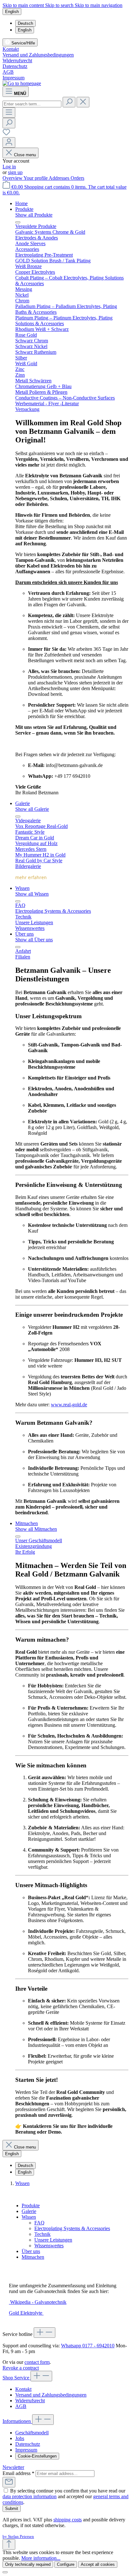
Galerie (29, 2211)
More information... (41, 2558)
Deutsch (25, 23)
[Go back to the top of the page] (9, 2544)
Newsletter (13, 2467)
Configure (66, 2564)
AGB (8, 72)
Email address (18, 2473)
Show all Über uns (34, 940)
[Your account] (9, 142)
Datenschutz (15, 66)
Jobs (20, 2438)
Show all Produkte (34, 215)
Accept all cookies (98, 2564)
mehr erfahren (31, 877)
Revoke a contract (21, 2368)
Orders (77, 178)
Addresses (60, 178)
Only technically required (28, 2564)
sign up (15, 172)
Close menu (25, 155)
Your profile (36, 178)
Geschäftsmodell (32, 2433)
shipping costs (68, 2520)
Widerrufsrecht (17, 61)
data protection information (30, 2496)
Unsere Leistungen (53, 2240)
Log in (9, 167)
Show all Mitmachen (36, 1529)
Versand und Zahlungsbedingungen (38, 55)
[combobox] (32, 104)
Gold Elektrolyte (26, 2313)
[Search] (69, 102)
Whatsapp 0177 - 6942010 (88, 2346)
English (25, 30)
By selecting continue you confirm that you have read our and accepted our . (65, 2496)
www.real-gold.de (69, 1405)
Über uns (31, 2251)
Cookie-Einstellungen (37, 2456)
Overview (13, 178)
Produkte (31, 2206)
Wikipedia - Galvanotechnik (38, 2302)
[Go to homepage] (22, 83)
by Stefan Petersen (18, 2536)
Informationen (17, 2421)
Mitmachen (33, 2257)
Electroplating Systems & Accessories (72, 2228)
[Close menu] (18, 222)
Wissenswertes (49, 2246)
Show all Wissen (32, 894)
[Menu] (9, 113)
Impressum (14, 78)
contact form (37, 2362)
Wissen (29, 2217)
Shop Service (17, 2378)
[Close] (5, 2572)
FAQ (39, 2223)
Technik (42, 2234)
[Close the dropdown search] (83, 102)
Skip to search (60, 5)
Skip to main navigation (99, 5)
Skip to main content (24, 5)
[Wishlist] (6, 134)
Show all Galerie (32, 809)
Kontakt (11, 49)
